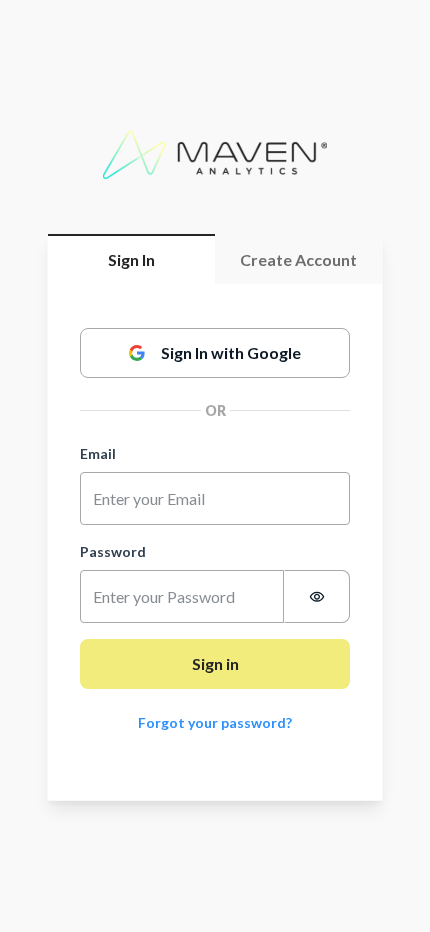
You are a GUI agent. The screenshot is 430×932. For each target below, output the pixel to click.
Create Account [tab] (298, 259)
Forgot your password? (215, 722)
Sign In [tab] (131, 259)
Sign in (215, 663)
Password (113, 551)
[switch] (317, 596)
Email (98, 453)
